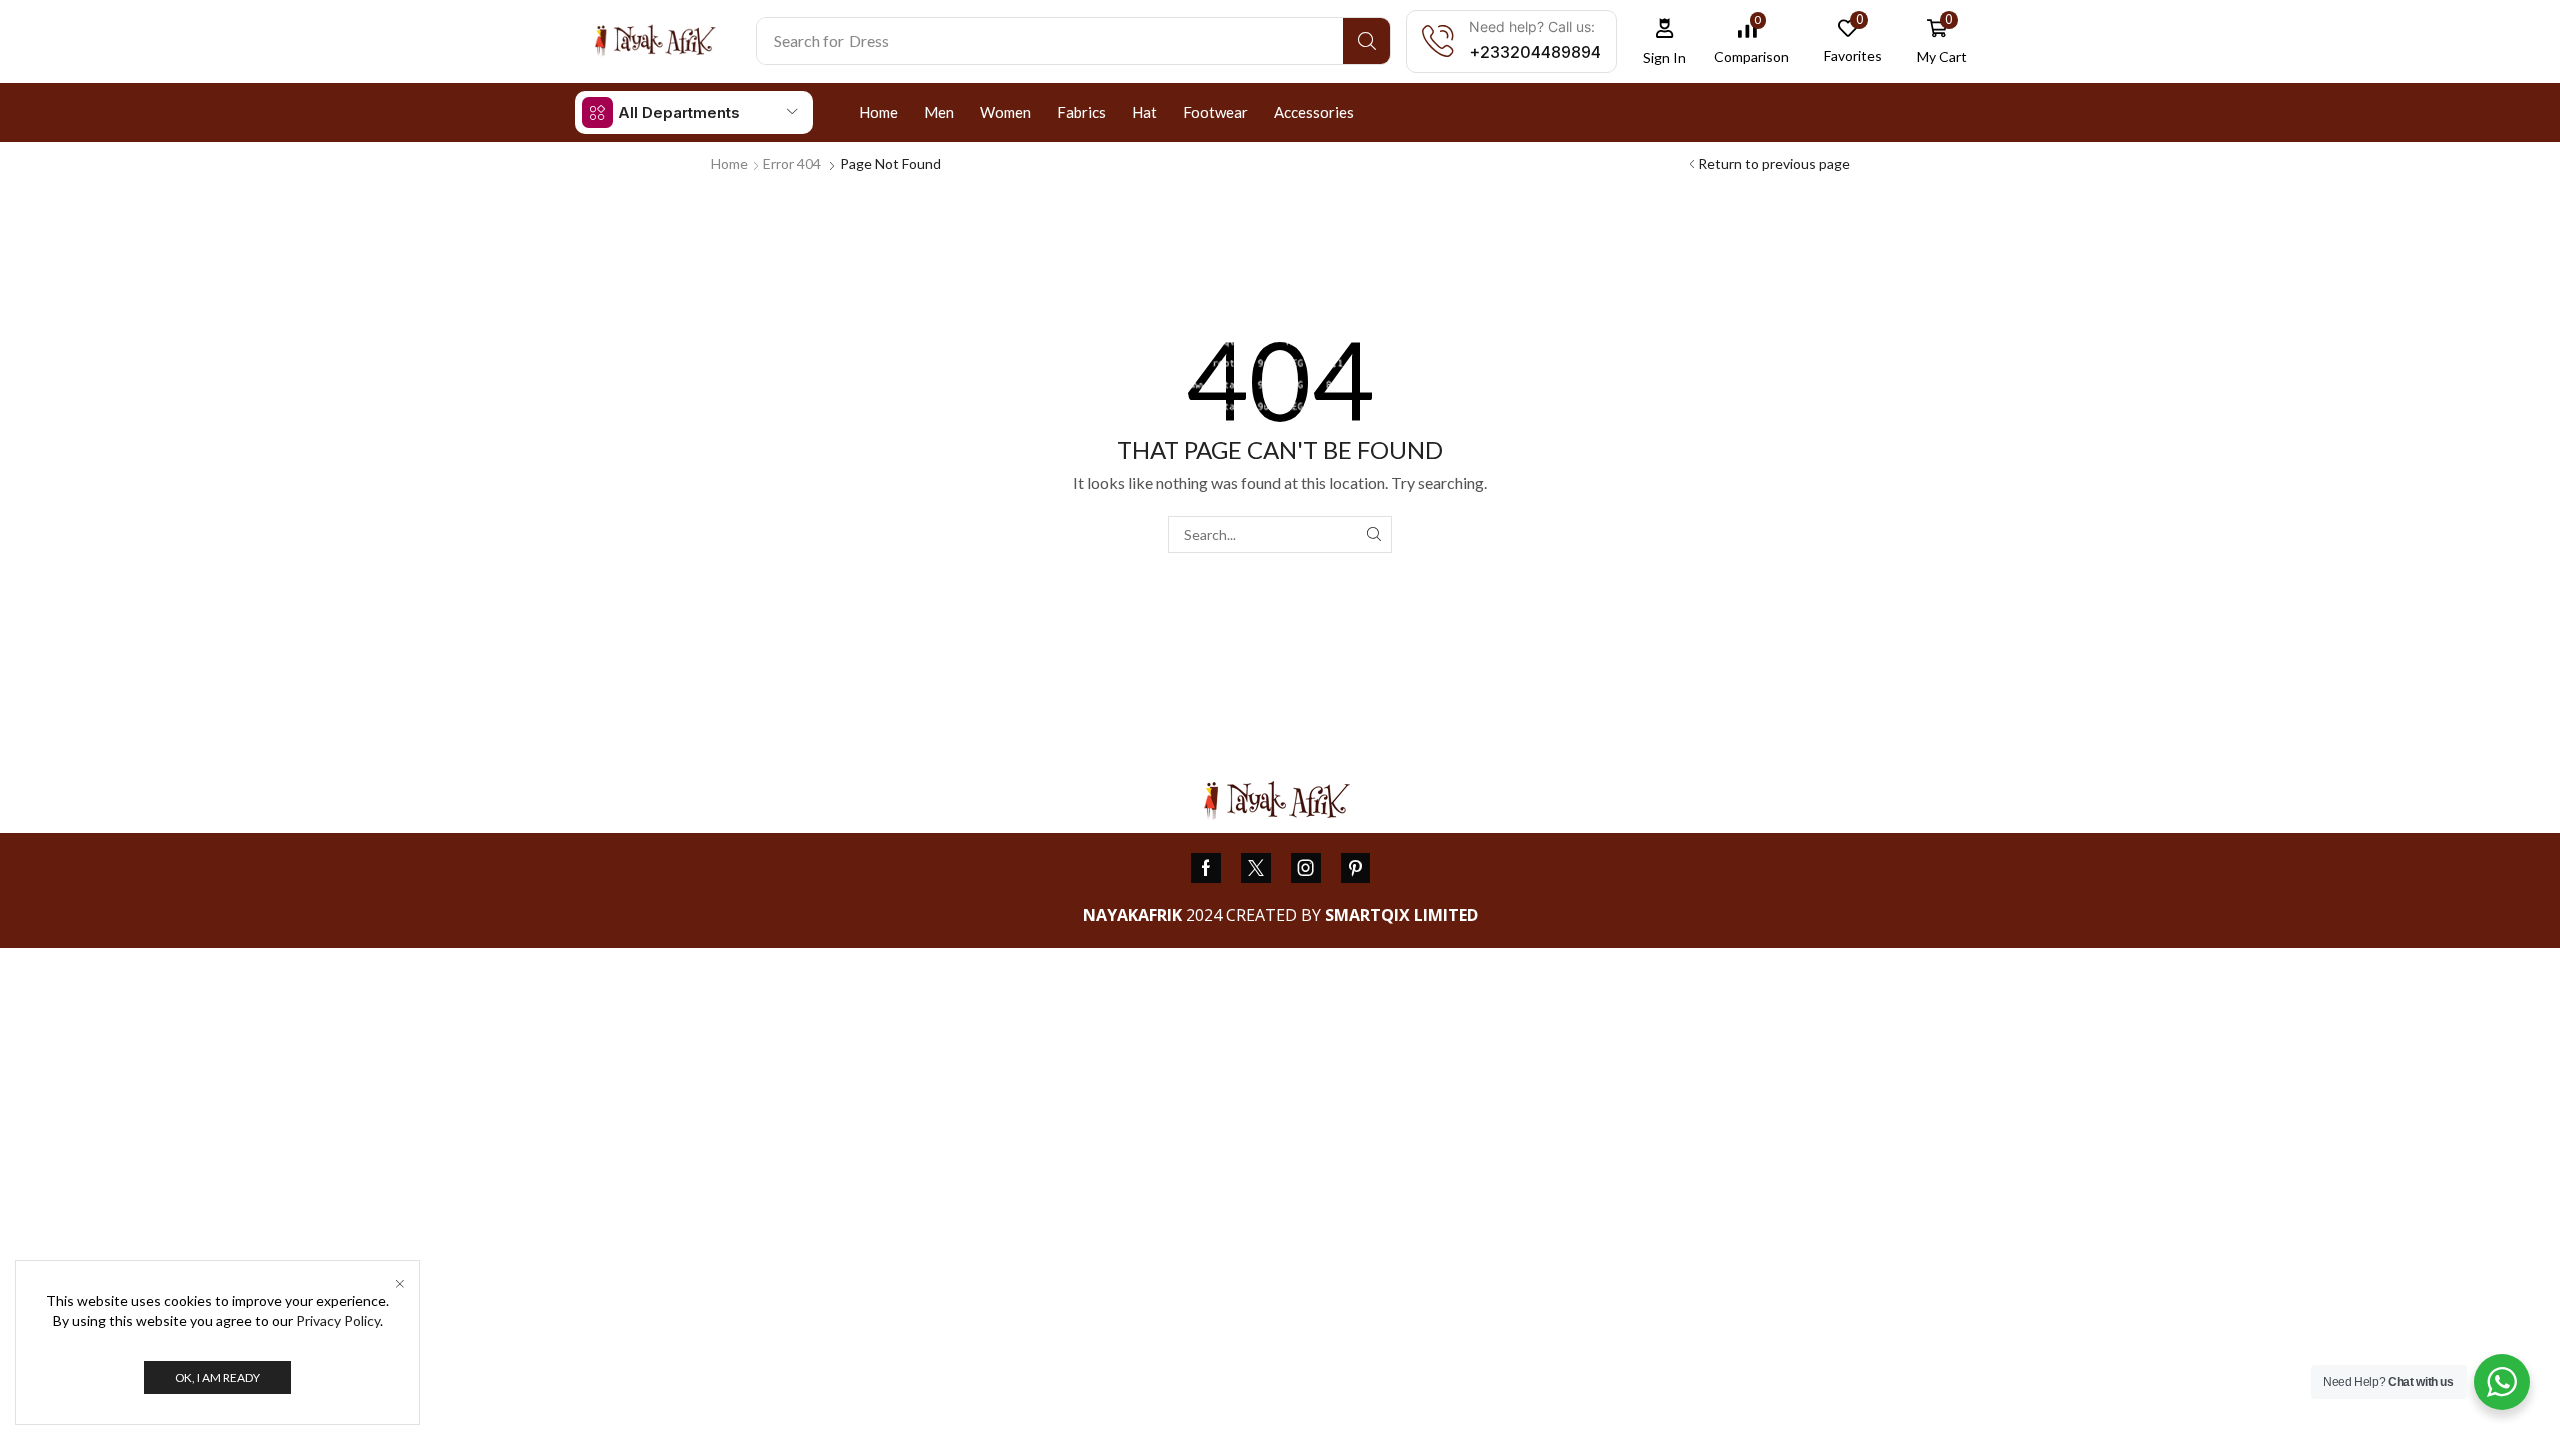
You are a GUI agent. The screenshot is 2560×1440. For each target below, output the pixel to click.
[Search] (1366, 41)
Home (729, 163)
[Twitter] (1256, 868)
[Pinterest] (1355, 868)
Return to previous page (1774, 163)
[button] (1665, 41)
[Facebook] (1206, 868)
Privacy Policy (338, 1320)
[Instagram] (1306, 868)
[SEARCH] (1373, 534)
